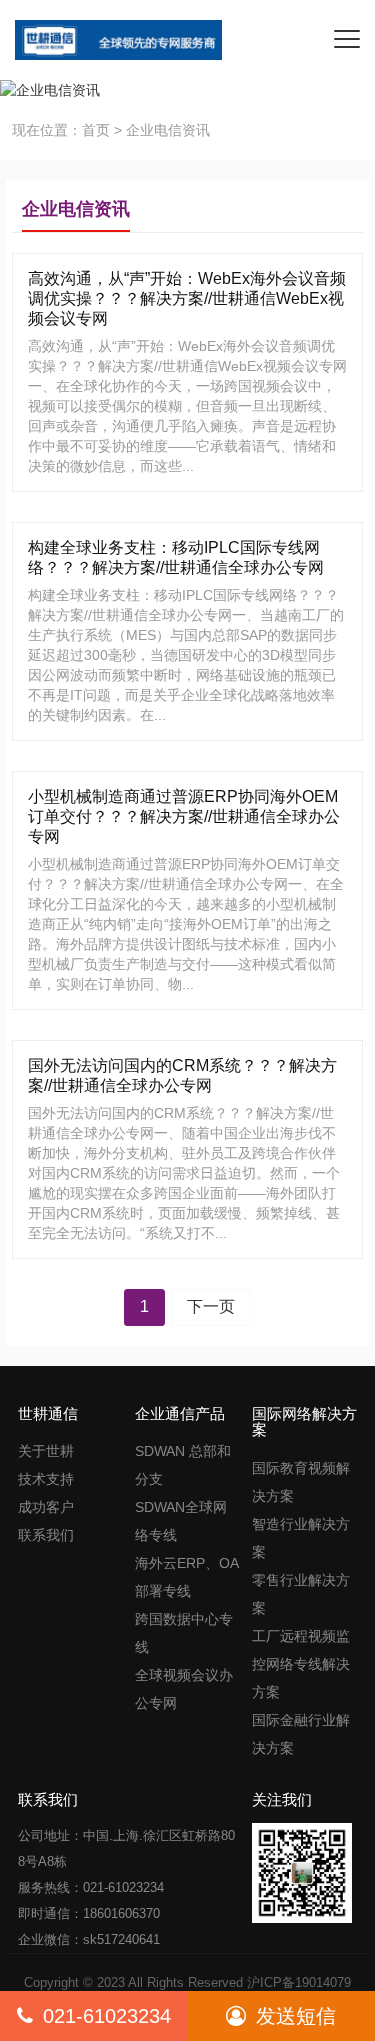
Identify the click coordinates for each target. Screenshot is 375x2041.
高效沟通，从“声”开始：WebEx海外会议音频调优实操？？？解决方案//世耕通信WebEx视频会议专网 (187, 298)
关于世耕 (46, 1451)
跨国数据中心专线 (184, 1633)
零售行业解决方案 (301, 1594)
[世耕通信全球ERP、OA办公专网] (111, 40)
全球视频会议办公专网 (184, 1689)
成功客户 (46, 1507)
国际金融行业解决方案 (301, 1734)
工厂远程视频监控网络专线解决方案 (301, 1664)
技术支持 (46, 1479)
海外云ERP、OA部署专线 (187, 1577)
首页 (96, 130)
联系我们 (46, 1535)
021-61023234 (107, 2016)
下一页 (211, 1306)
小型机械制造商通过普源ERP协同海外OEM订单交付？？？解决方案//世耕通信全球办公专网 (184, 816)
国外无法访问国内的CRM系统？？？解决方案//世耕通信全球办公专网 (182, 1075)
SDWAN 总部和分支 (183, 1465)
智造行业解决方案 (301, 1538)
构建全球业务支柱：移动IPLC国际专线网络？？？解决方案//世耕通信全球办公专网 (176, 557)
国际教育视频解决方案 (301, 1482)
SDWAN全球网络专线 (181, 1521)
